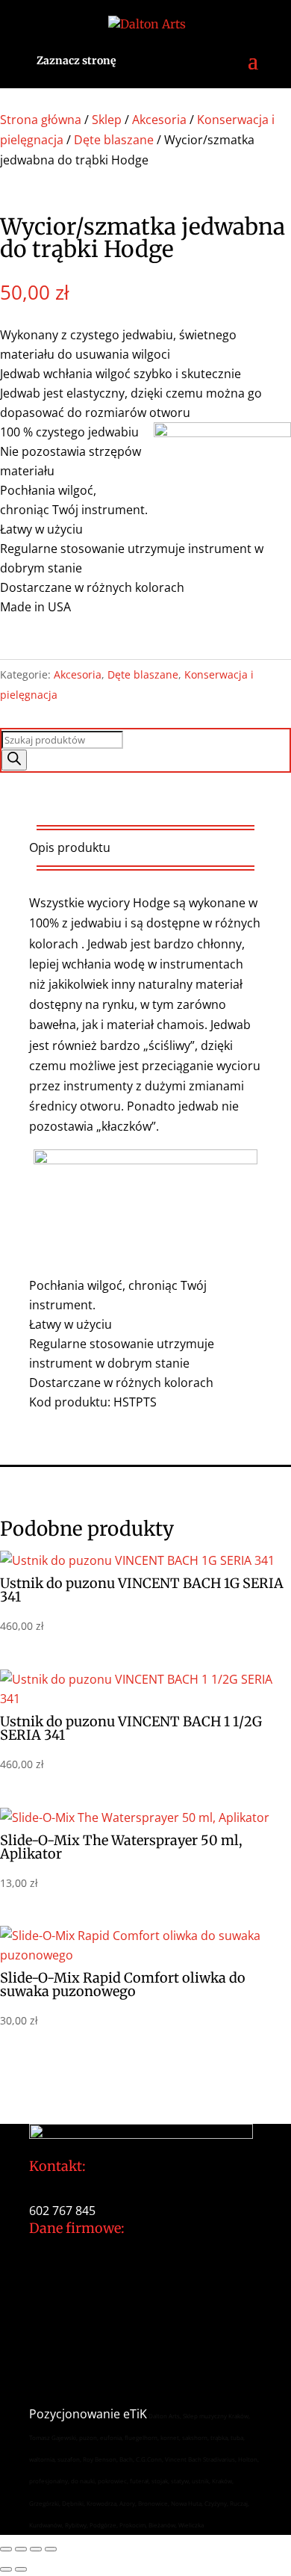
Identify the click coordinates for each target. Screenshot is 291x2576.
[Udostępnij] (36, 2549)
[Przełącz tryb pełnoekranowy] (21, 2549)
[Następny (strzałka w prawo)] (21, 2569)
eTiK (135, 2414)
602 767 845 (62, 2211)
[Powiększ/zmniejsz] (6, 2549)
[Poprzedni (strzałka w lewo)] (6, 2569)
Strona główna (41, 120)
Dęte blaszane (114, 140)
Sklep (107, 120)
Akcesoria (159, 120)
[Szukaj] (14, 760)
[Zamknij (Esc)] (51, 2549)
